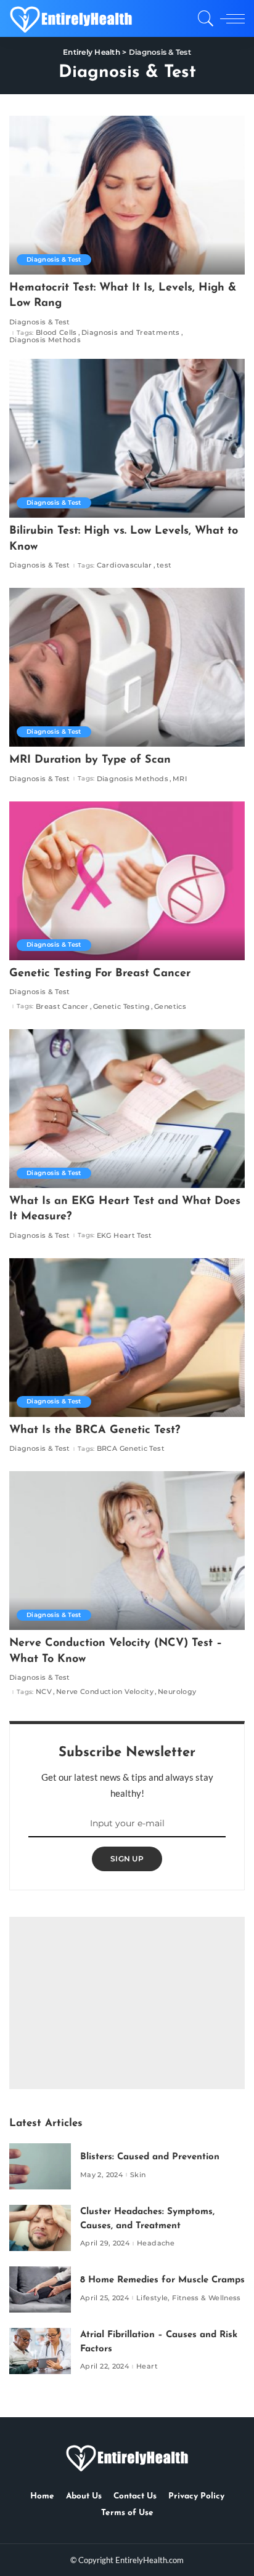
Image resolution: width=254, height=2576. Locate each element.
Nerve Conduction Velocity (105, 1692)
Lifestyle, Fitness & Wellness (189, 2298)
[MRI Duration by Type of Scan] (127, 667)
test (164, 565)
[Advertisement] (127, 2003)
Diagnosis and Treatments (131, 333)
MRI (180, 779)
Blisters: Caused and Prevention (150, 2157)
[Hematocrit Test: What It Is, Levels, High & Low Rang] (127, 195)
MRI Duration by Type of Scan (90, 760)
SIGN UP (127, 1859)
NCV (44, 1692)
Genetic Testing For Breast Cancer (100, 974)
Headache (156, 2243)
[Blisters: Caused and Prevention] (40, 2166)
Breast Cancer (62, 1007)
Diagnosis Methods (45, 340)
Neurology (177, 1692)
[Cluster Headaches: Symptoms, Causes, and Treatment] (40, 2228)
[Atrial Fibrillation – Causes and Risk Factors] (40, 2351)
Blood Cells (56, 333)
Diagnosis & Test (54, 259)
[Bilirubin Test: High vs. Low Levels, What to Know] (127, 438)
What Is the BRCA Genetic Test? (95, 1430)
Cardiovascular (125, 565)
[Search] (204, 18)
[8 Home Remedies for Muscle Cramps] (40, 2289)
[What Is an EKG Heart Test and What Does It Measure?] (127, 1109)
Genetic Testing (121, 1007)
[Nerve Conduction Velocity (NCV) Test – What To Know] (127, 1551)
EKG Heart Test (125, 1236)
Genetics (170, 1007)
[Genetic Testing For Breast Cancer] (127, 881)
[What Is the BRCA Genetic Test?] (127, 1338)
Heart (147, 2366)
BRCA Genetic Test (131, 1449)
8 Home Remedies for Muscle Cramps (162, 2280)
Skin (138, 2175)
